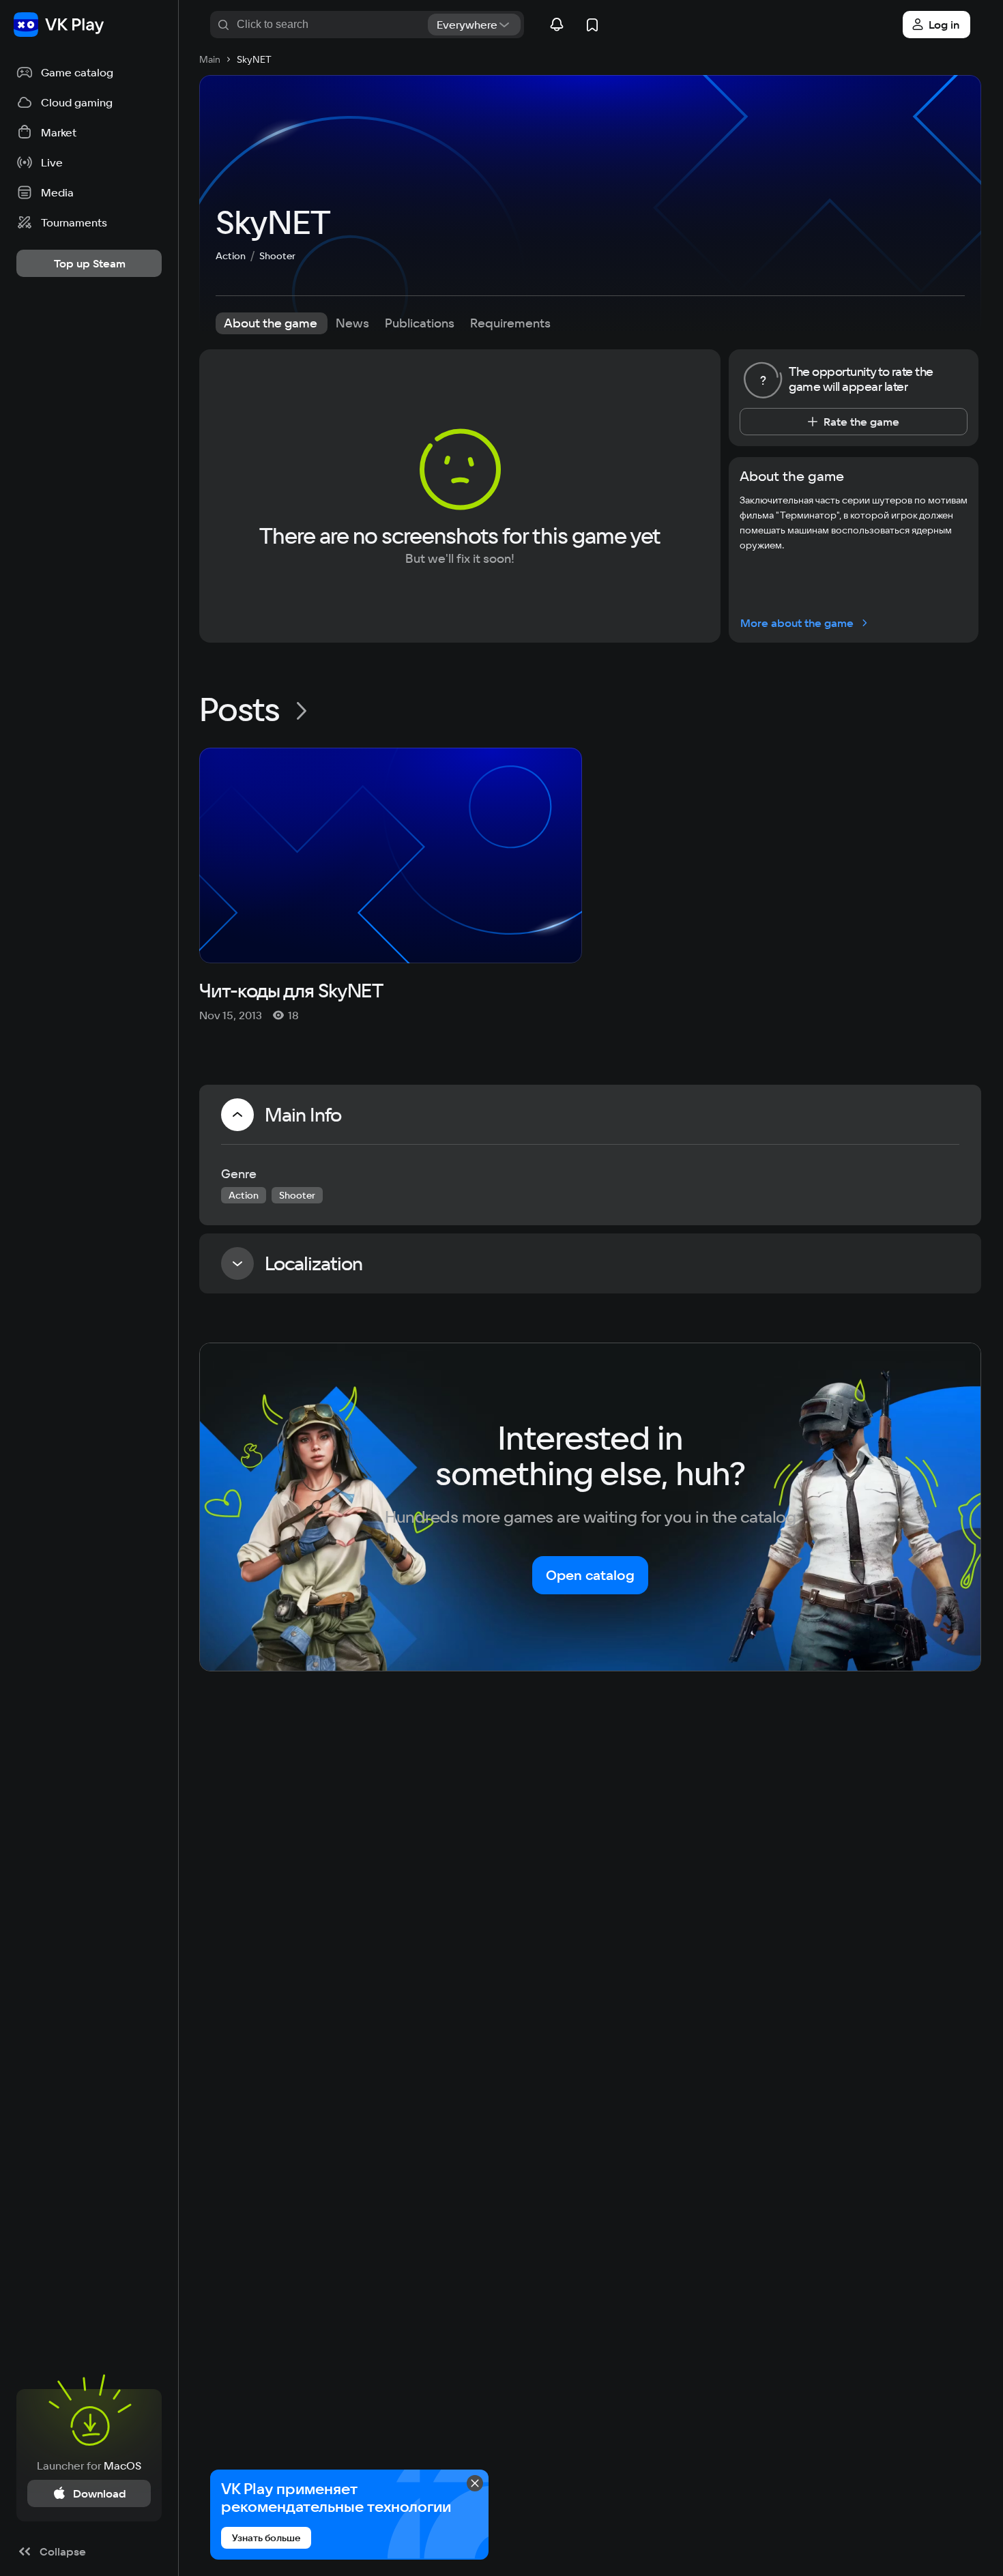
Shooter (277, 256)
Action (231, 256)
